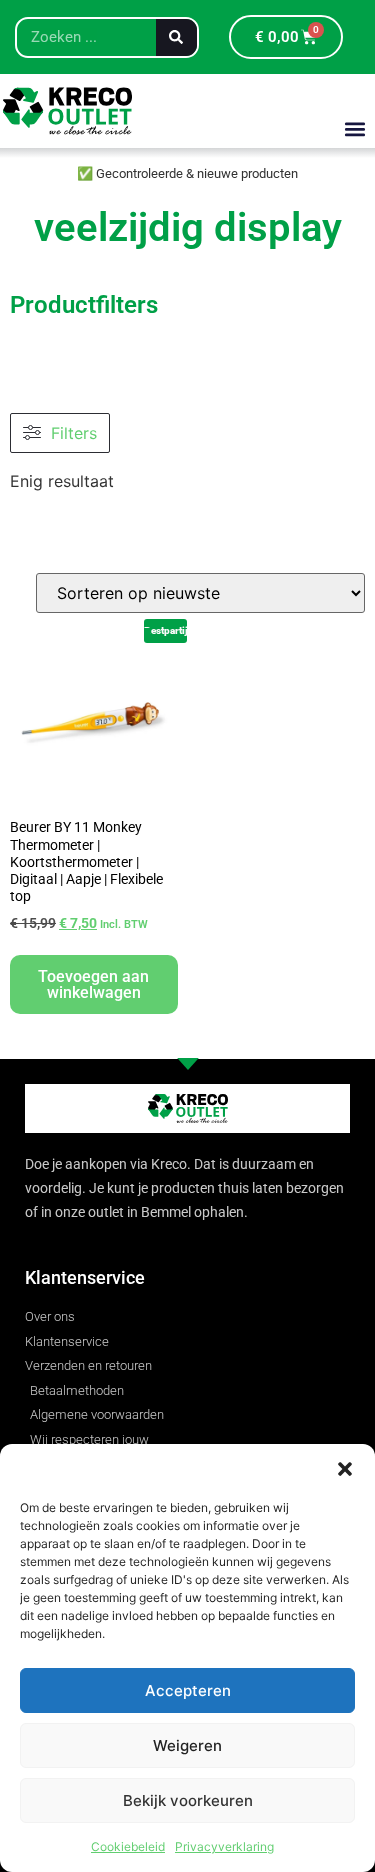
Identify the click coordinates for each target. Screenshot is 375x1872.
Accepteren (188, 1690)
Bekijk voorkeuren (188, 1800)
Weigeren (187, 1745)
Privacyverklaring (224, 1846)
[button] (345, 1469)
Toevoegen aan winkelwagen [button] (93, 984)
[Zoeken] (176, 37)
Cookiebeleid (128, 1846)
